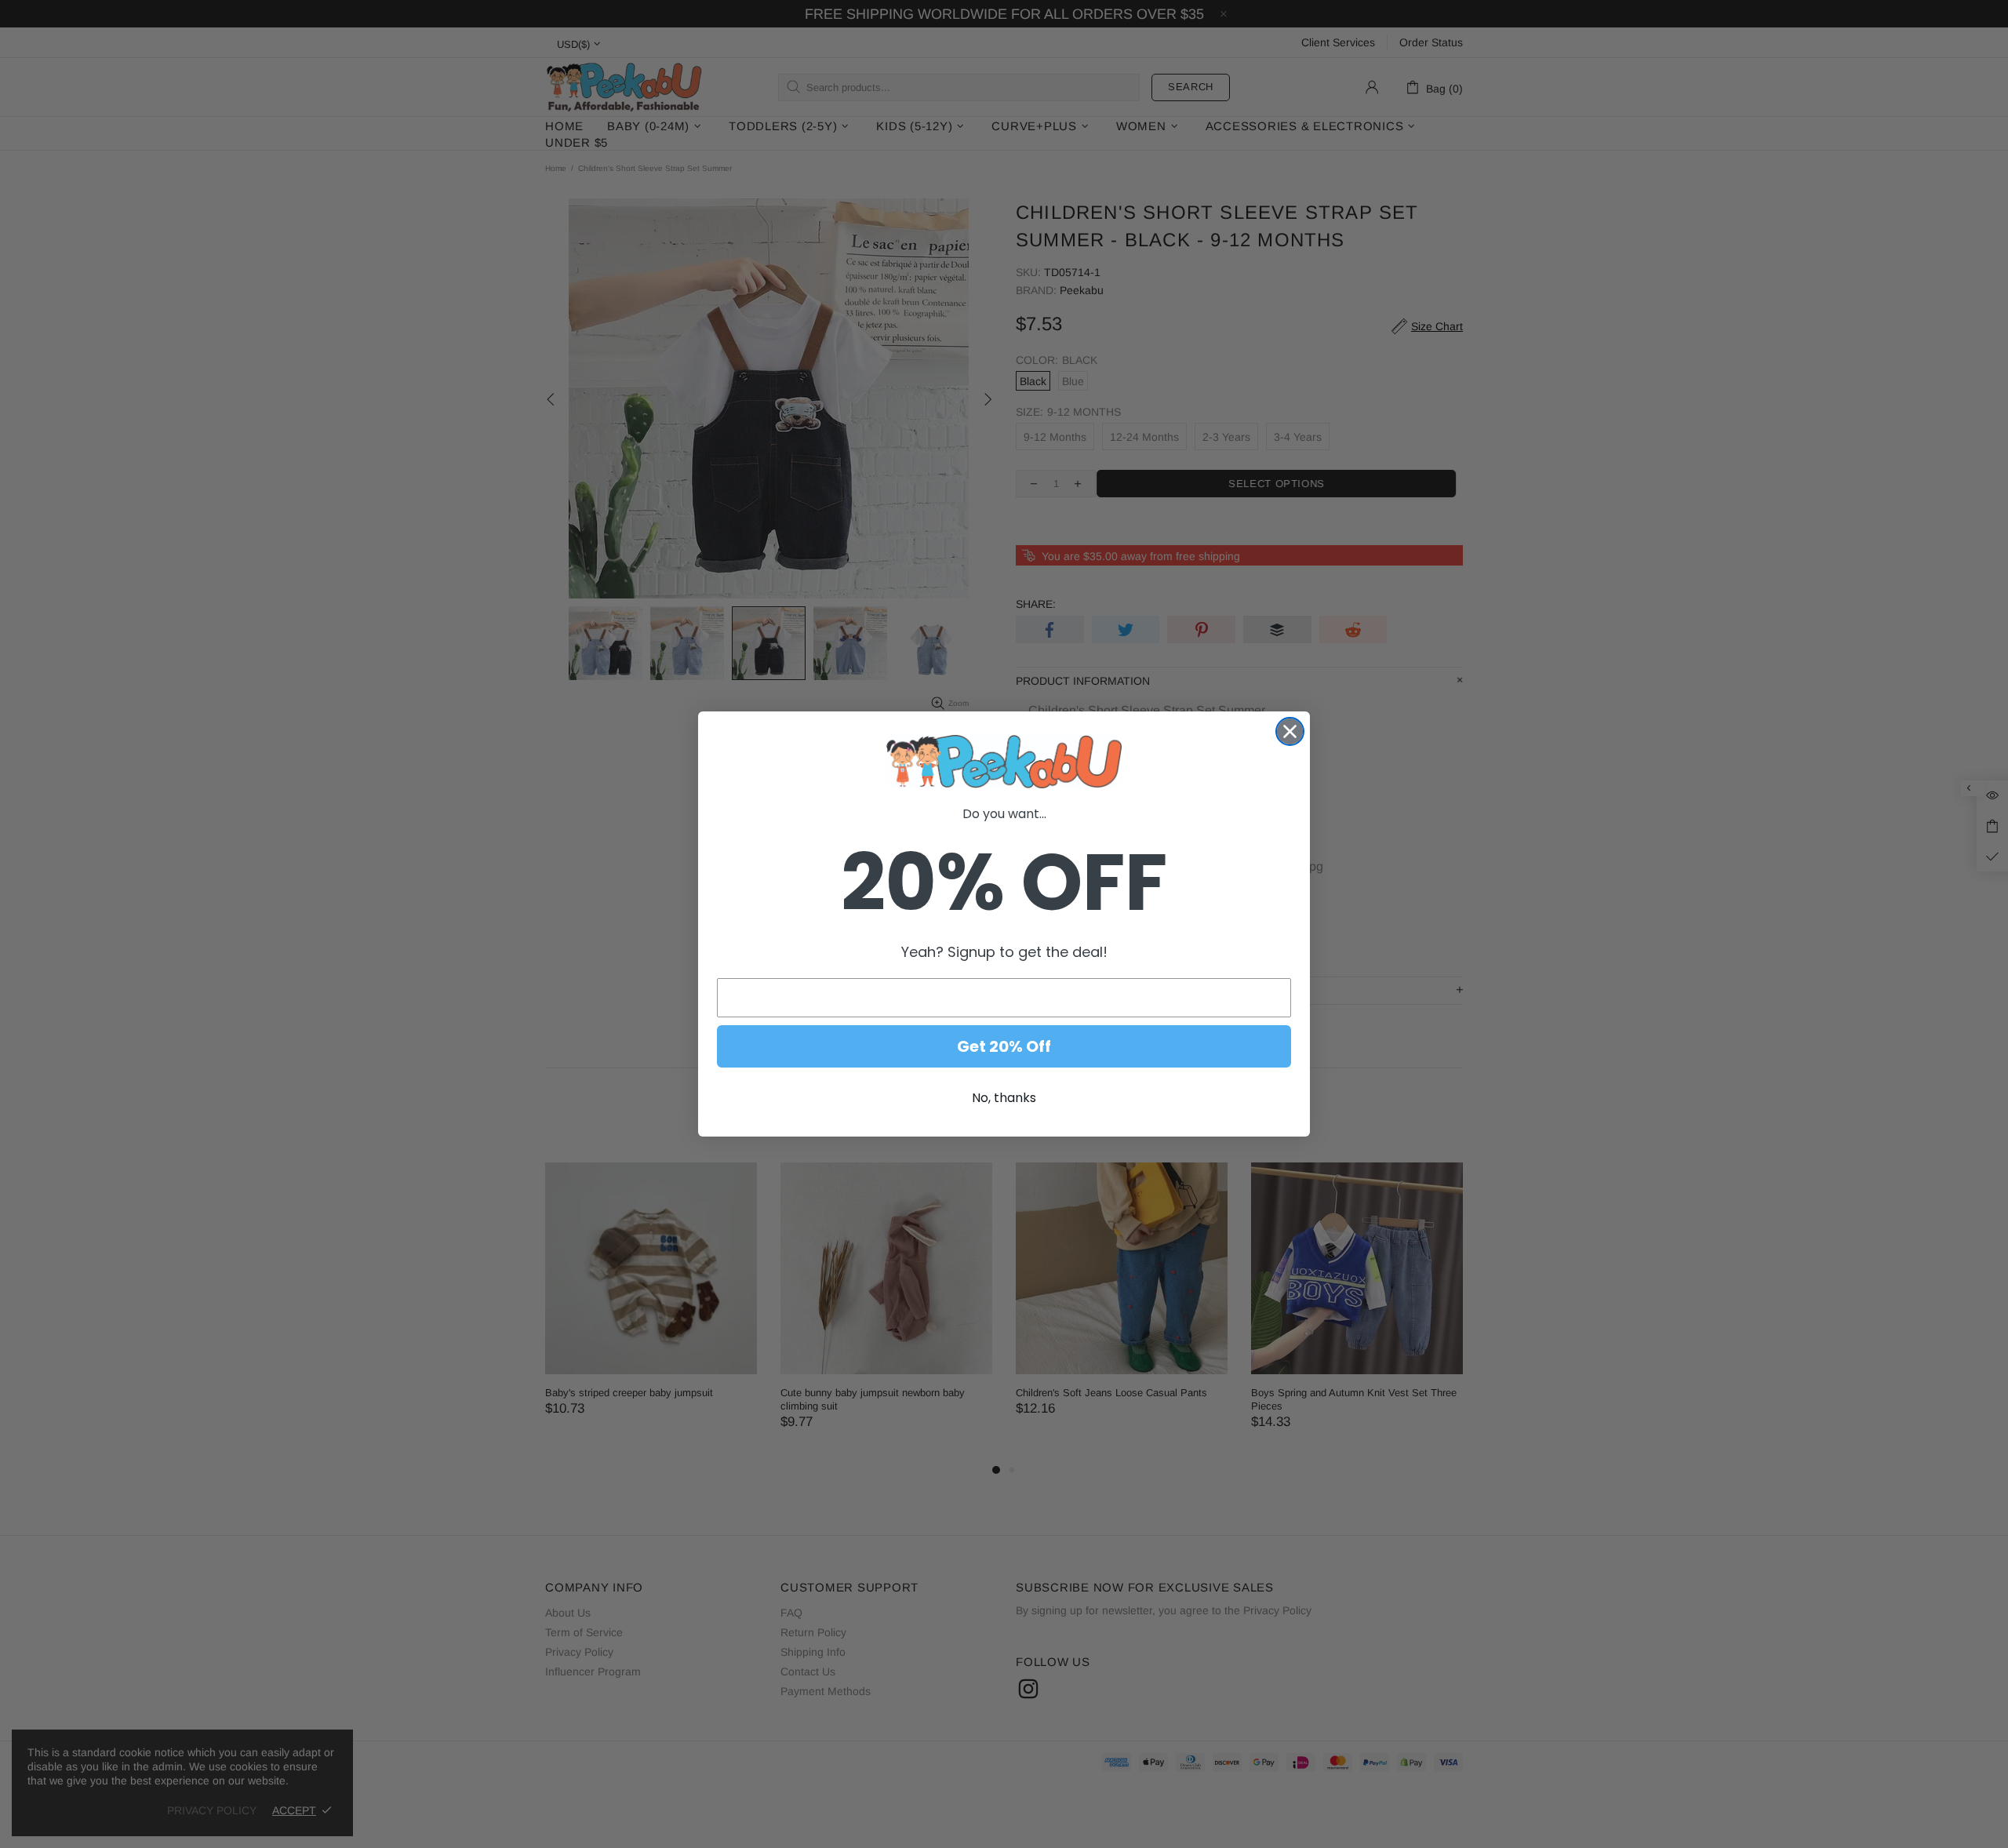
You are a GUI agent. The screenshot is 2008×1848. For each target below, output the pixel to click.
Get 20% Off (1004, 1046)
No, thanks (1004, 1098)
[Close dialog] (1290, 731)
